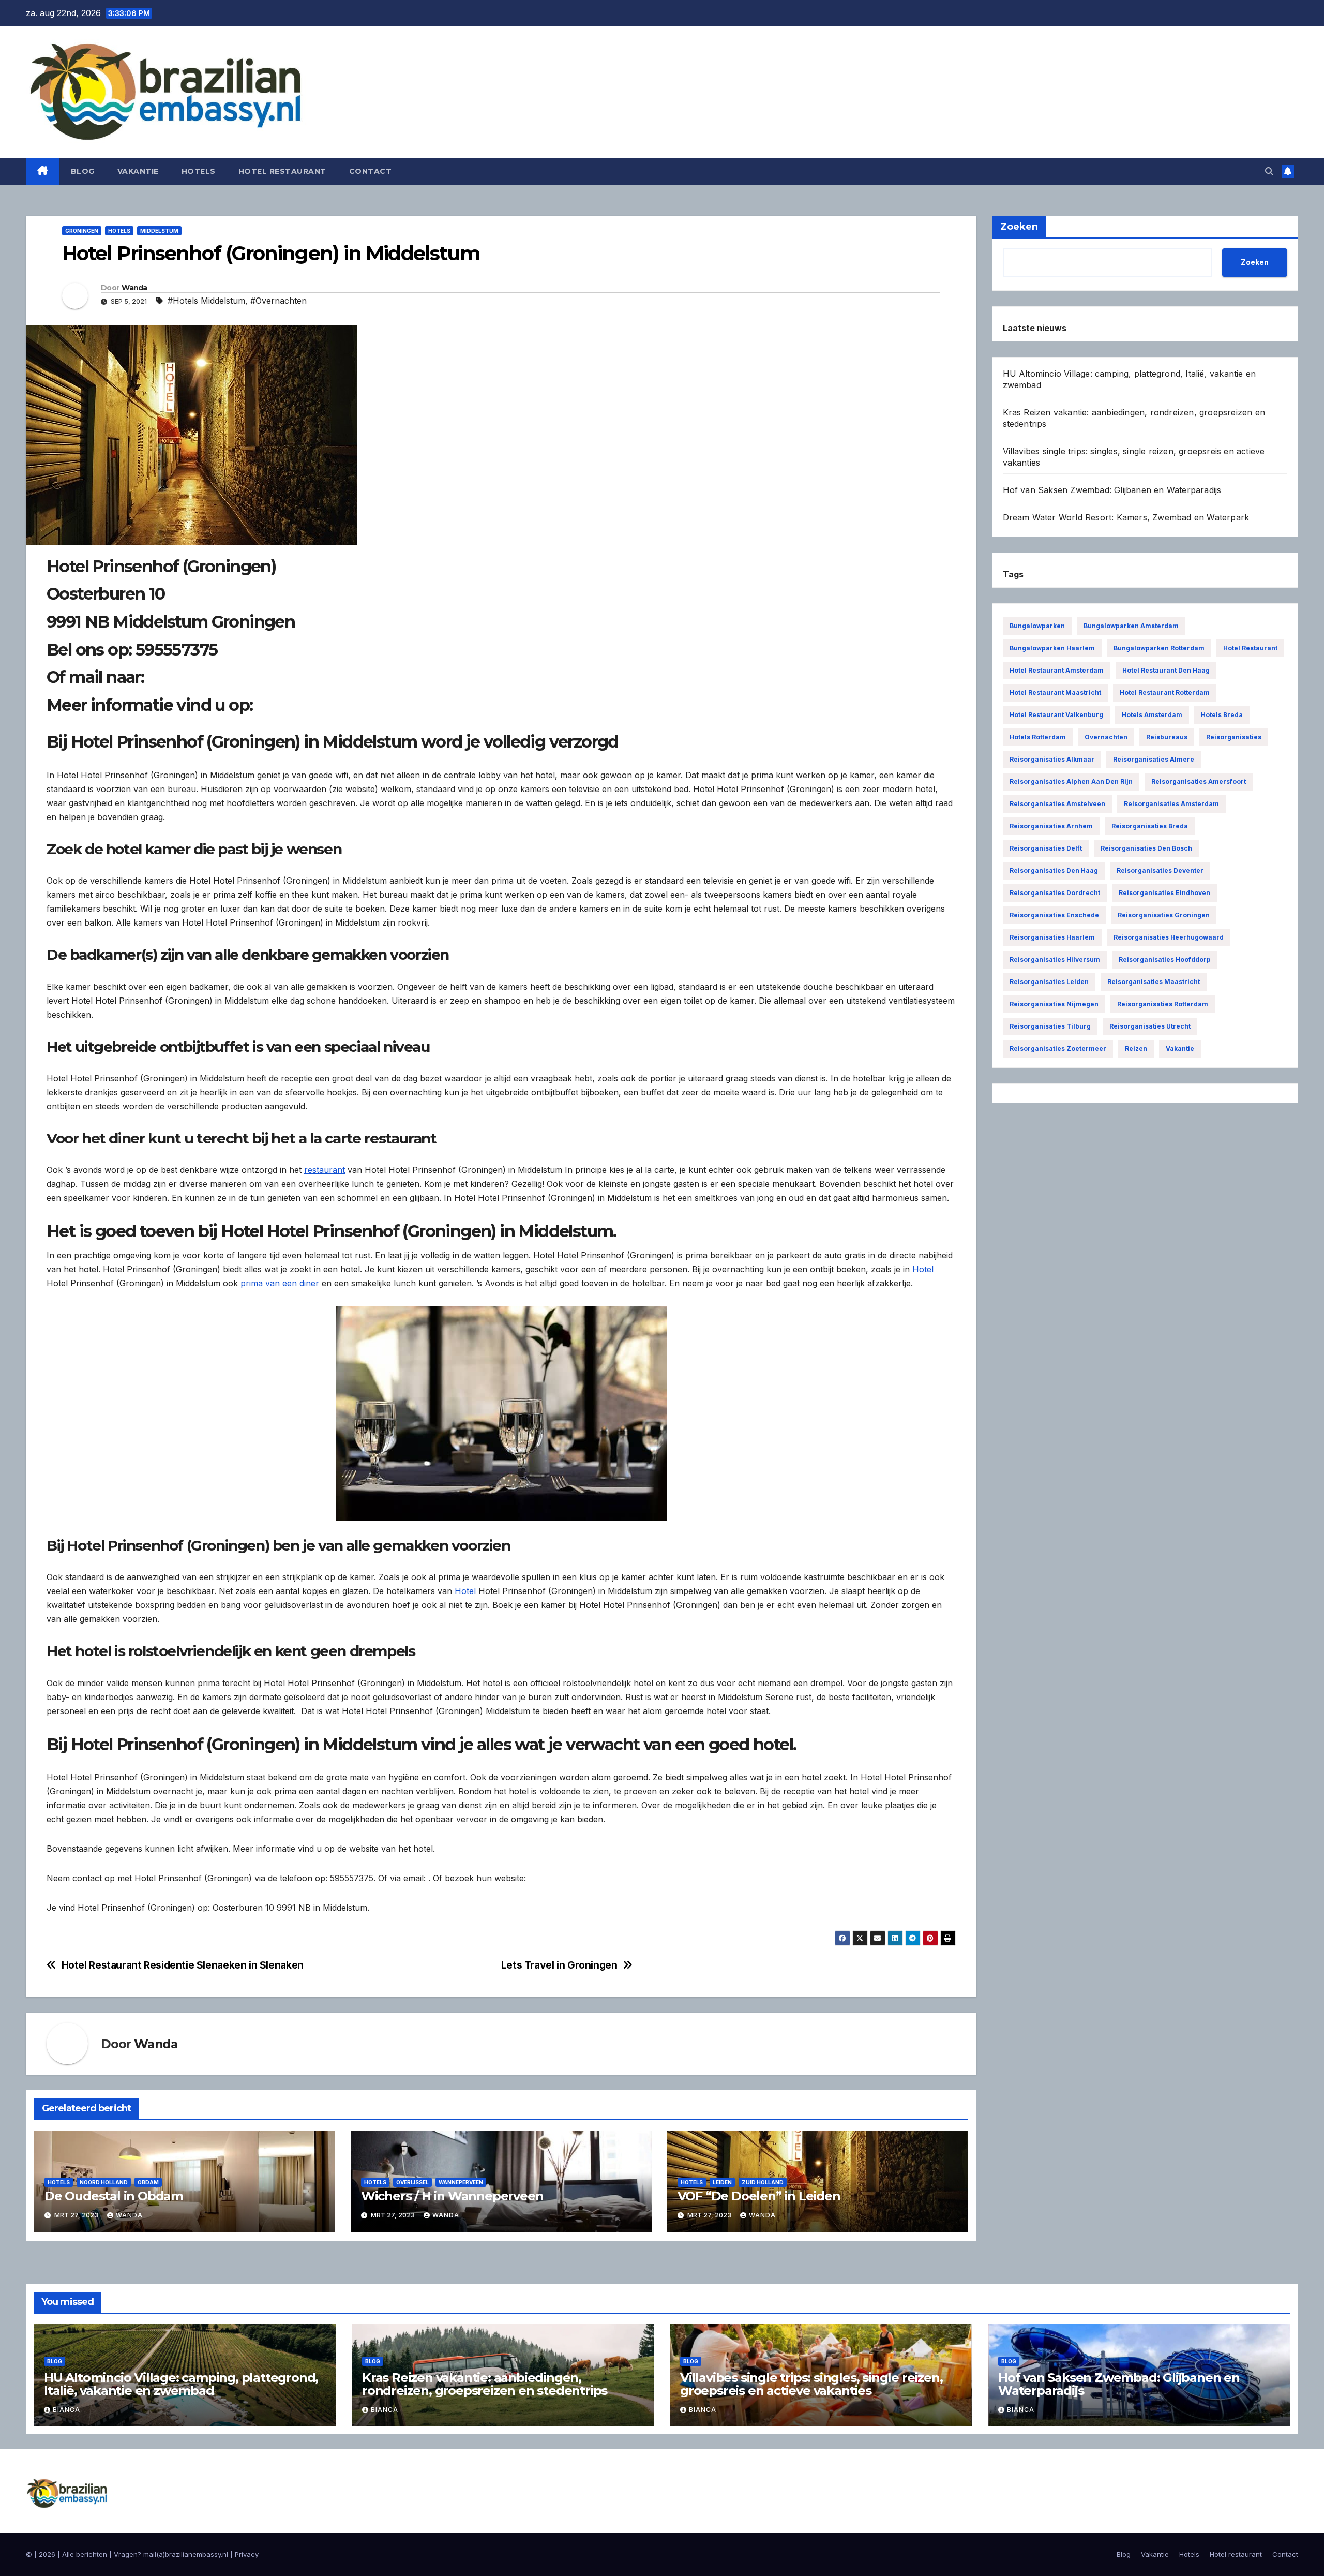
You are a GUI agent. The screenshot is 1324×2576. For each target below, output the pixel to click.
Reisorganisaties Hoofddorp (1165, 959)
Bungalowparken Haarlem (1052, 648)
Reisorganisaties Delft (1046, 848)
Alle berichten (85, 2554)
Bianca (66, 2410)
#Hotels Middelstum (206, 301)
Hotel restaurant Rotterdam (1165, 693)
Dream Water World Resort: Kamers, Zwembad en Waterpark (1126, 517)
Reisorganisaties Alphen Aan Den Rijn (1071, 781)
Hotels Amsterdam (1152, 715)
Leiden (722, 2182)
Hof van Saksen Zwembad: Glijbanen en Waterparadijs (1112, 490)
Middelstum (159, 231)
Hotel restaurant (282, 171)
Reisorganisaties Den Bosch (1146, 848)
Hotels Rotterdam (1038, 737)
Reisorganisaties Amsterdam (1171, 804)
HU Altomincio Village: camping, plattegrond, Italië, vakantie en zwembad (181, 2384)
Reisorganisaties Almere (1154, 759)
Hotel (923, 1269)
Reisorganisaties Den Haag (1054, 870)
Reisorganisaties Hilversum (1055, 959)
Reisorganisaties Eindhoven (1164, 893)
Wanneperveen (461, 2182)
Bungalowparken (1037, 626)
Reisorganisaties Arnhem (1051, 826)
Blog (83, 171)
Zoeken (1255, 262)
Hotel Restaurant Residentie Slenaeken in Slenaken (183, 1965)
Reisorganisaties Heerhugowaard (1169, 937)
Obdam (148, 2182)
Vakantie (138, 171)
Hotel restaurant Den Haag (1166, 670)
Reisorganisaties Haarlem (1052, 937)
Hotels (199, 171)
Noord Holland (104, 2182)
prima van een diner (280, 1283)
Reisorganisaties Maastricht (1154, 982)
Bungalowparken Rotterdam (1159, 648)
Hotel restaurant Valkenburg (1056, 715)
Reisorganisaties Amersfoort (1199, 781)
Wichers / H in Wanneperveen (452, 2196)
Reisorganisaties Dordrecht (1055, 893)
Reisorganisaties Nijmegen (1054, 1004)
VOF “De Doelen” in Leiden (759, 2196)
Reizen (1136, 1048)
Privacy (247, 2554)
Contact (371, 171)
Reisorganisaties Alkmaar (1052, 759)
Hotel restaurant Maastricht (1055, 693)
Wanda (134, 288)
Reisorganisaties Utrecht (1150, 1026)
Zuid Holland (763, 2182)
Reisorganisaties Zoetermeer (1058, 1048)
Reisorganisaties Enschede (1054, 915)
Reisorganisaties (1234, 737)
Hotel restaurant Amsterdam (1057, 670)
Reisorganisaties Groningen (1164, 915)
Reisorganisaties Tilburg (1050, 1026)
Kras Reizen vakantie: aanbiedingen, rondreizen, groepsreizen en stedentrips (485, 2384)
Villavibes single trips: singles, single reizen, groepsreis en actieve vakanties (811, 2384)
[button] (1269, 171)
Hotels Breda (1222, 715)
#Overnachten (279, 301)
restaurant (325, 1170)
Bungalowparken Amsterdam (1131, 626)
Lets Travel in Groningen (559, 1965)
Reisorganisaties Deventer (1160, 870)
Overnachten (1106, 737)
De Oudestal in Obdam (114, 2196)
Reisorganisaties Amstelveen (1057, 804)
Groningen (82, 231)
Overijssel (412, 2182)
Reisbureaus (1167, 737)
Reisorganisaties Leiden (1049, 982)
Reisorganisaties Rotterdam (1163, 1004)
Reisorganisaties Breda (1150, 826)
